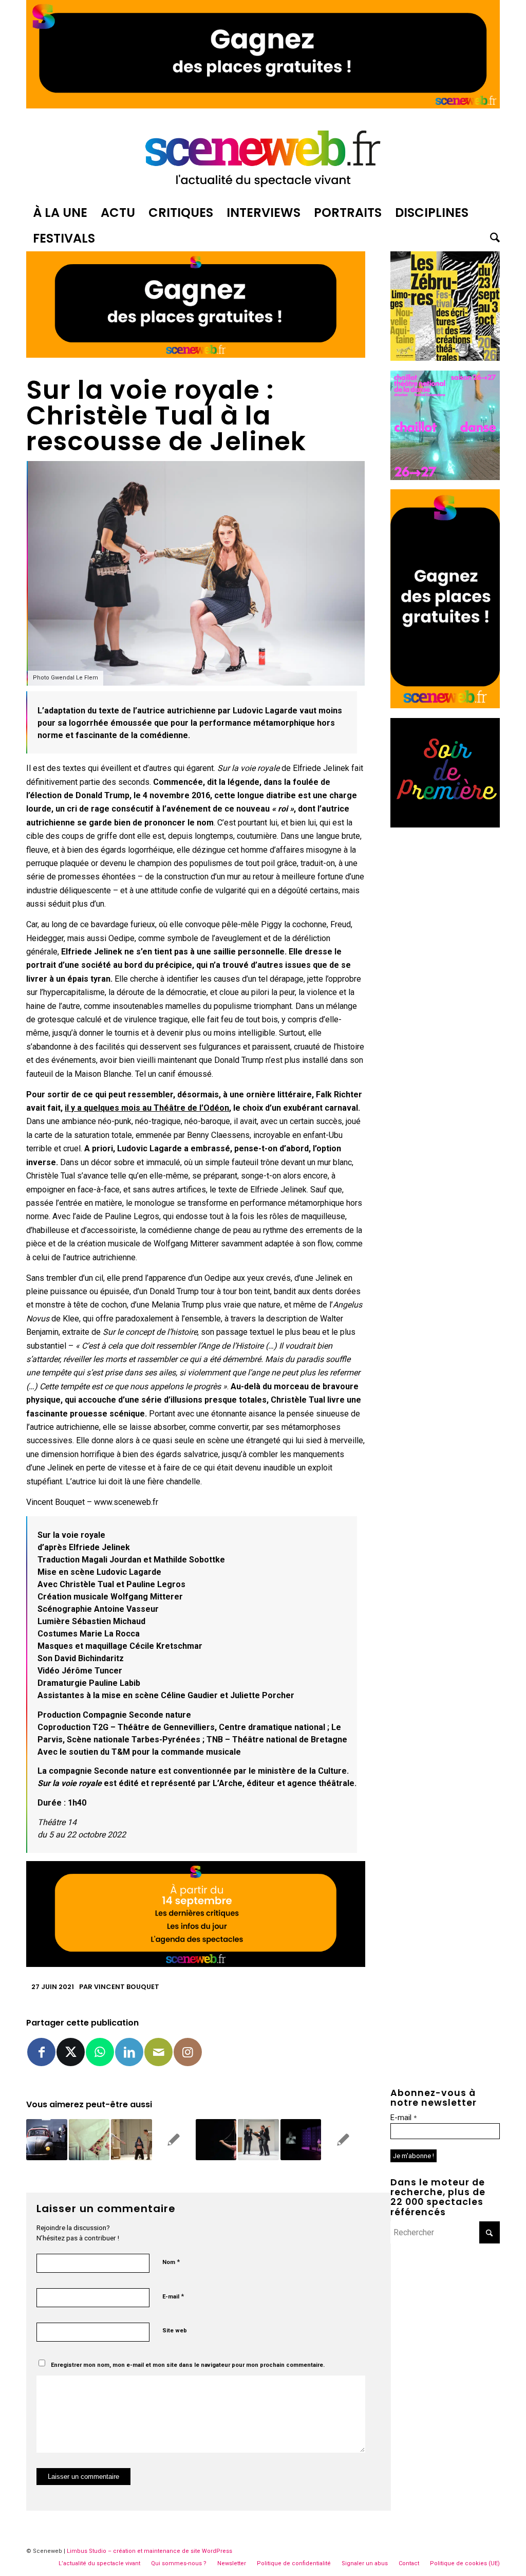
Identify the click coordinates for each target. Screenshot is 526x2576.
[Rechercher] (492, 238)
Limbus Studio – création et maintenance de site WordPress (149, 2551)
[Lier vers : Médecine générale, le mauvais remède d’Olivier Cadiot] (258, 2139)
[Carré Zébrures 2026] (445, 358)
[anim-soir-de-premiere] (445, 825)
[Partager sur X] (71, 2052)
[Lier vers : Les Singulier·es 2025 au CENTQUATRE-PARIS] (216, 2139)
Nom (171, 2262)
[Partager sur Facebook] (41, 2052)
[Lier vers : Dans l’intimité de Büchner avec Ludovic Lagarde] (174, 2139)
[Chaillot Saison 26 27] (445, 477)
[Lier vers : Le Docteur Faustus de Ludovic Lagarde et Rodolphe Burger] (343, 2139)
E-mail (173, 2296)
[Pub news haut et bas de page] (196, 355)
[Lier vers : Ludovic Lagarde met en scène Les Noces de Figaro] (89, 2139)
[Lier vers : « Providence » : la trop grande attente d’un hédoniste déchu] (301, 2139)
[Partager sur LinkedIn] (129, 2052)
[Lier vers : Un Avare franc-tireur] (131, 2139)
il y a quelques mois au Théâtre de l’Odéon (147, 1108)
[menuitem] (60, 213)
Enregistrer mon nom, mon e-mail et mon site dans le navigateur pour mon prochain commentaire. (188, 2365)
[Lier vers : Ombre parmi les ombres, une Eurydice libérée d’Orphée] (46, 2139)
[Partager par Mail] (158, 2052)
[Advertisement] (445, 991)
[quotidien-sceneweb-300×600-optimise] (445, 705)
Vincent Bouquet (127, 1987)
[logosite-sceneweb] (263, 156)
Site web (175, 2331)
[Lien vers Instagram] (188, 2052)
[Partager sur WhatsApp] (100, 2052)
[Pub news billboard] (263, 106)
